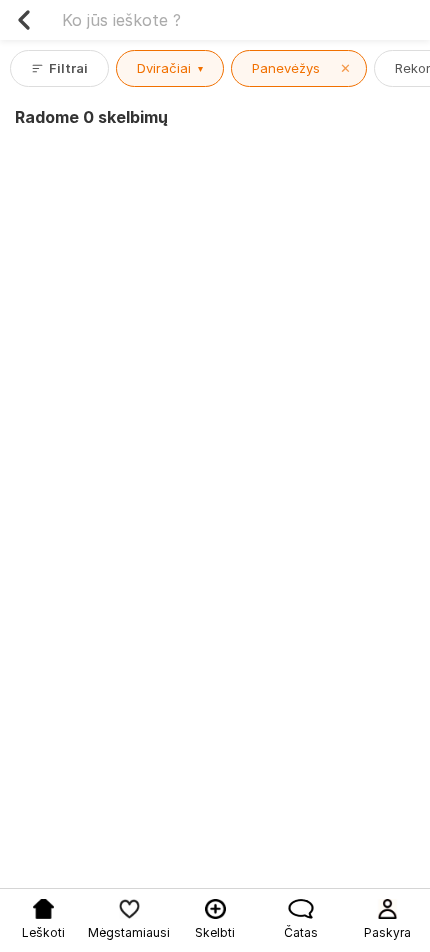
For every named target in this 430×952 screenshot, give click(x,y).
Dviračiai (170, 68)
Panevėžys (301, 68)
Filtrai (68, 68)
